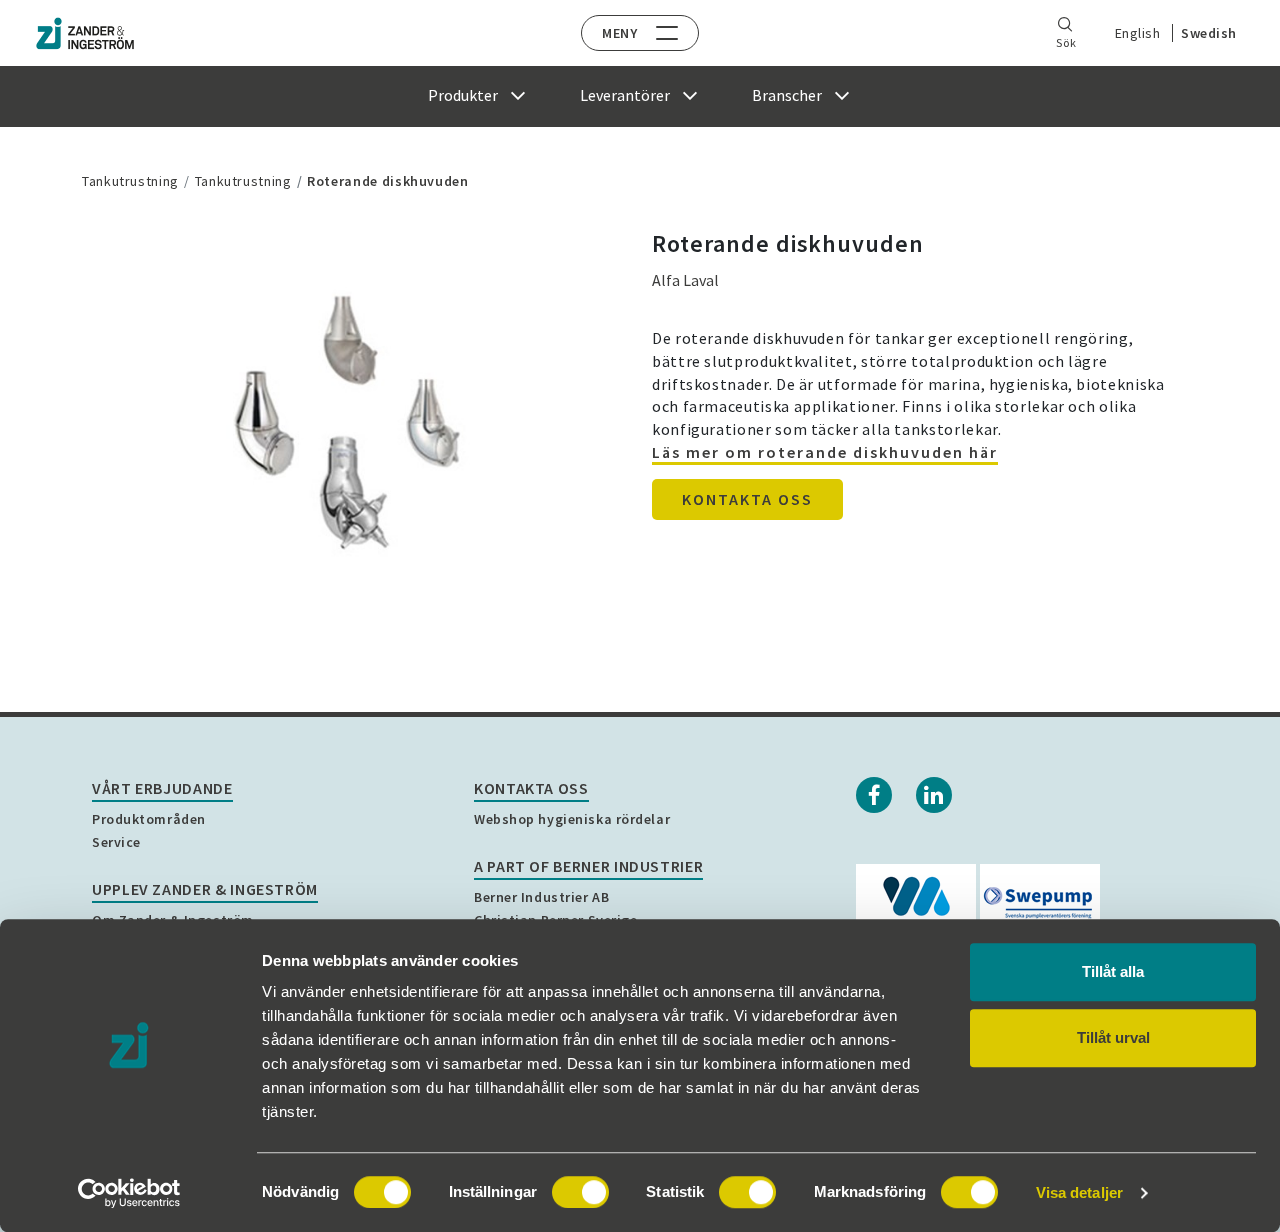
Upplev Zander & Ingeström (205, 889)
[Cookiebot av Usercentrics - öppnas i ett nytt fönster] (129, 1193)
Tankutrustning (130, 181)
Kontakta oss (747, 499)
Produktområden (149, 819)
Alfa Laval (685, 280)
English (1138, 33)
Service (116, 842)
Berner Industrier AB (541, 897)
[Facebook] (874, 795)
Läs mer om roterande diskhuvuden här (825, 452)
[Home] (85, 33)
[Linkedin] (934, 795)
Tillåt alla (1113, 971)
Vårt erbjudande (162, 788)
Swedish (1209, 33)
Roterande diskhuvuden (387, 181)
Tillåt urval (1113, 1037)
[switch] (580, 1192)
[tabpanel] (345, 425)
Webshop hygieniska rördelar (572, 819)
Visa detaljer (1079, 1192)
